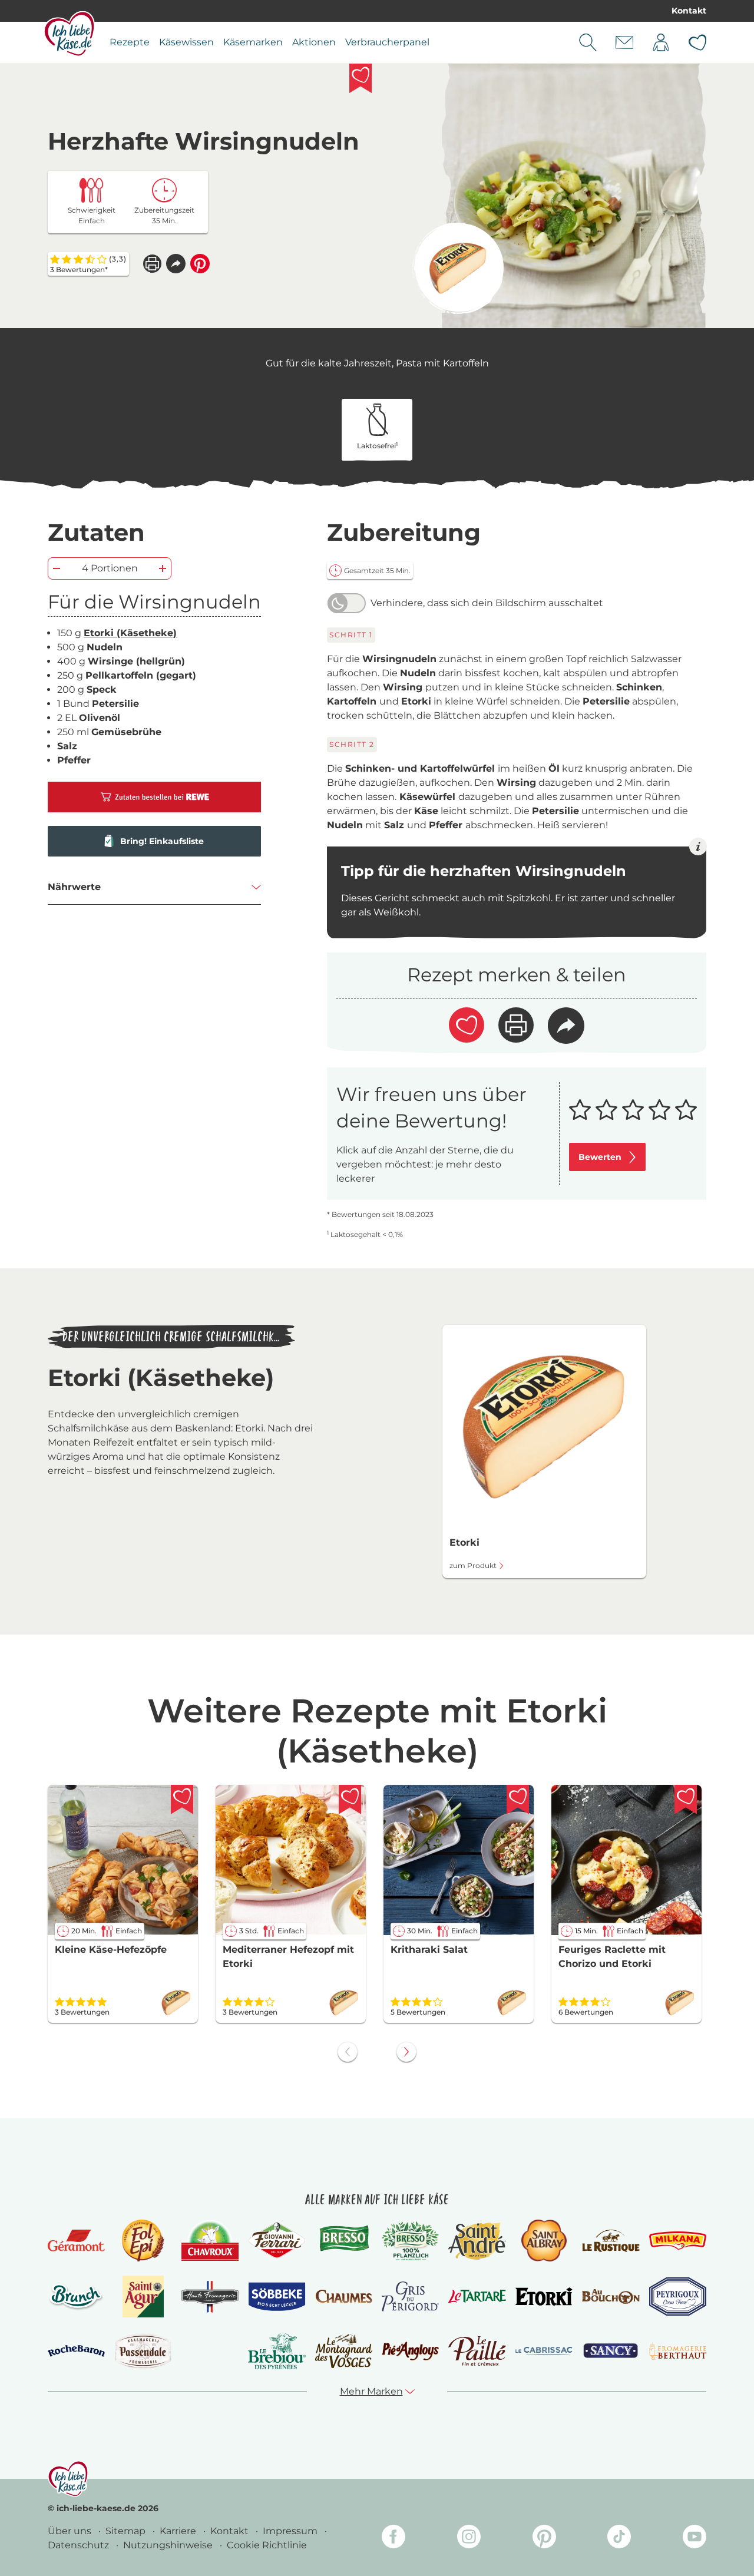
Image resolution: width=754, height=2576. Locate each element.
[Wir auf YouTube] (695, 2539)
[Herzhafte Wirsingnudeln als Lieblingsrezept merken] (361, 78)
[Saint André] (477, 2241)
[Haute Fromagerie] (210, 2297)
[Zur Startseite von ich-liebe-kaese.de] (69, 34)
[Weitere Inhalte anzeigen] (406, 2052)
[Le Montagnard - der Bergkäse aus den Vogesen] (344, 2351)
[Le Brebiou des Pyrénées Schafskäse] (277, 2351)
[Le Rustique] (611, 2241)
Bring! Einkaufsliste (162, 841)
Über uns (71, 2531)
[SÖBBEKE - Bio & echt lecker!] (277, 2297)
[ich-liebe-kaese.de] (68, 2479)
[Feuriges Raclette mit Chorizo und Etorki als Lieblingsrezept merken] (686, 1800)
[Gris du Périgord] (410, 2296)
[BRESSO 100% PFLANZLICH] (410, 2241)
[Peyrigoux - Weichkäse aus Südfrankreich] (678, 2296)
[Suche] (588, 42)
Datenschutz (80, 2545)
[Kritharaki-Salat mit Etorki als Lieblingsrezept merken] (518, 1800)
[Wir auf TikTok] (619, 2539)
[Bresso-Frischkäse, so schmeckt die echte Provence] (344, 2241)
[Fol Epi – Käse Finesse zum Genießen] (143, 2241)
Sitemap (127, 2531)
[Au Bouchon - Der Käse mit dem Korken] (611, 2296)
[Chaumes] (344, 2296)
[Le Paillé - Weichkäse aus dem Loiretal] (477, 2351)
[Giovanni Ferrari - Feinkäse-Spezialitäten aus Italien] (277, 2241)
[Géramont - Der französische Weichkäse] (76, 2241)
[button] (176, 264)
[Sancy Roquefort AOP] (611, 2351)
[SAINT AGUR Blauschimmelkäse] (143, 2296)
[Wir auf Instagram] (469, 2539)
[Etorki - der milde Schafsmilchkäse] (544, 2296)
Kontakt (689, 11)
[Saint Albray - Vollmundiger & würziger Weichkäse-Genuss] (544, 2241)
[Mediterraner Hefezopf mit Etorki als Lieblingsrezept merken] (350, 1800)
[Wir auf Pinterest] (544, 2539)
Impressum (291, 2531)
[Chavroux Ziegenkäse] (210, 2241)
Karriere (179, 2531)
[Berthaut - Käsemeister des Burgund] (678, 2351)
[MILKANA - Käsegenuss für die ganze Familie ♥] (678, 2241)
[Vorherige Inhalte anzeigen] (348, 2052)
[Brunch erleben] (76, 2297)
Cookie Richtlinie (267, 2545)
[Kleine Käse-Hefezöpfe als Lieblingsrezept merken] (182, 1800)
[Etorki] (458, 268)
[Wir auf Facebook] (393, 2539)
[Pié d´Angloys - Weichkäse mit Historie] (410, 2351)
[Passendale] (143, 2351)
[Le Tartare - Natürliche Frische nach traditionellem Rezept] (477, 2296)
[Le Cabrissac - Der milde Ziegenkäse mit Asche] (544, 2351)
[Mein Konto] (661, 42)
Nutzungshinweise (169, 2545)
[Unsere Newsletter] (624, 42)
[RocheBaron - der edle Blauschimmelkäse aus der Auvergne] (76, 2351)
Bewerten (600, 1157)
